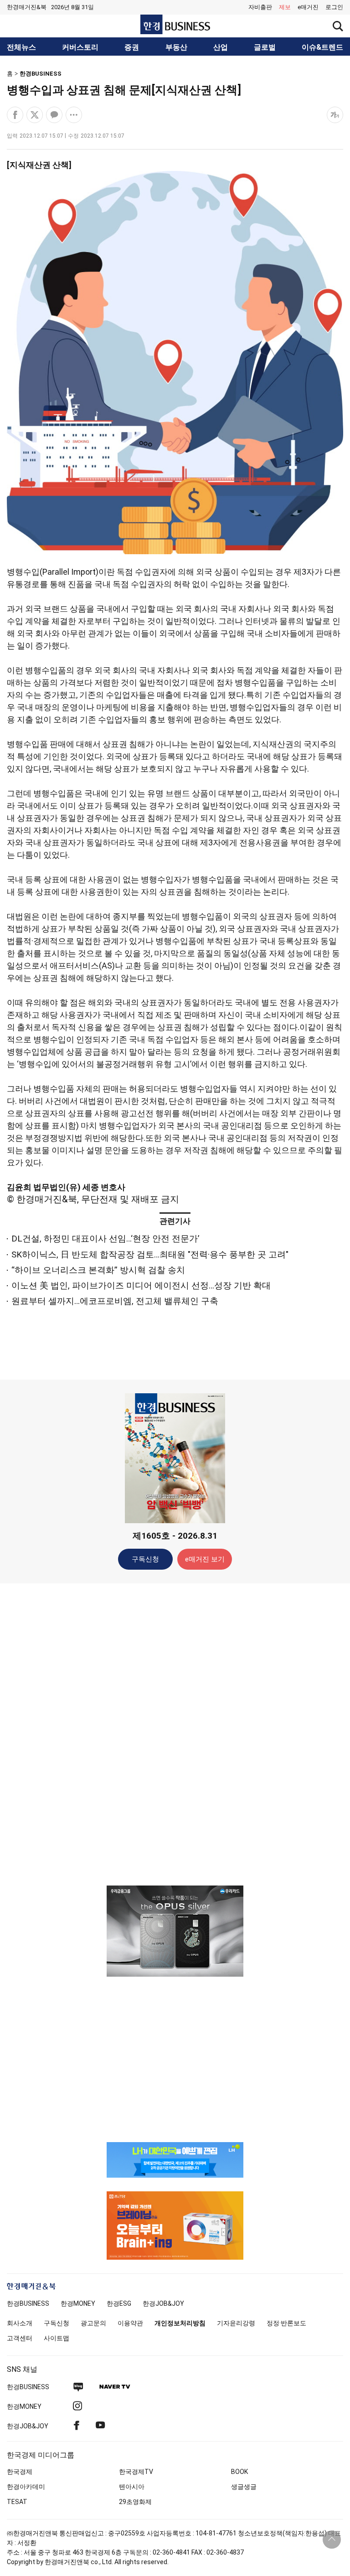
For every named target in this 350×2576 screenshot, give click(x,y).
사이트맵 (57, 2338)
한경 (28, 2303)
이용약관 (130, 2323)
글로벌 (265, 47)
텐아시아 (132, 2487)
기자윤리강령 (236, 2323)
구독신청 (145, 1559)
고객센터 (20, 2338)
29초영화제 (135, 2502)
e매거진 (308, 7)
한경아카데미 (26, 2487)
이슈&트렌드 (322, 47)
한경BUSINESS (41, 74)
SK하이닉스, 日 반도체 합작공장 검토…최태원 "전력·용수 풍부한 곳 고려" (150, 1255)
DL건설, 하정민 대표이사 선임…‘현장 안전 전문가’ (105, 1239)
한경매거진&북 (27, 7)
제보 (285, 7)
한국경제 (20, 2472)
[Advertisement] (175, 1734)
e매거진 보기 (205, 1559)
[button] (334, 7)
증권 (132, 47)
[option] (175, 1931)
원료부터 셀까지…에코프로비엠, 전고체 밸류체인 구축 (115, 1301)
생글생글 (244, 2487)
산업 (221, 47)
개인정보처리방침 (180, 2323)
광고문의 (93, 2323)
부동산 (176, 47)
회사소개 (20, 2323)
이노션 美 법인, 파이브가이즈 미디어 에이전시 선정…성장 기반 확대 (141, 1285)
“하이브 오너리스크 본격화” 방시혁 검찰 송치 (98, 1270)
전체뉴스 (21, 47)
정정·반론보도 (286, 2323)
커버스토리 (80, 47)
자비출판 (260, 7)
